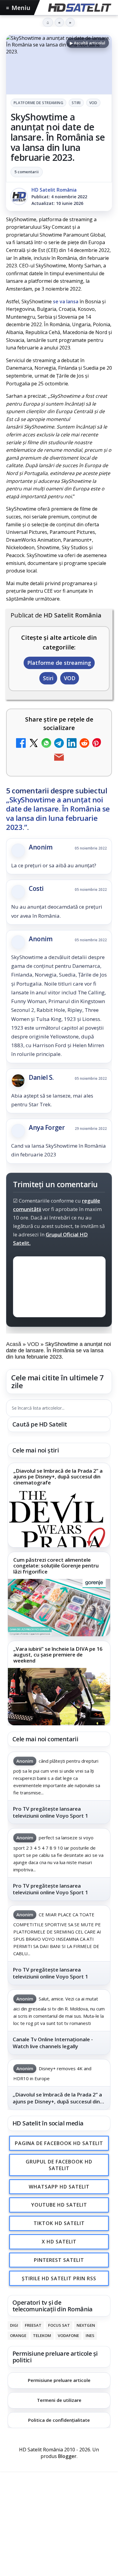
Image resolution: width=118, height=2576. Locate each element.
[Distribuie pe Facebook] (21, 744)
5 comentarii (27, 172)
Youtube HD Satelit (59, 2205)
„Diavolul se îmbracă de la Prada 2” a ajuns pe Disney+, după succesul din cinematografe (58, 1476)
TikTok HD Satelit (59, 2223)
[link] (59, 1505)
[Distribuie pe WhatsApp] (46, 744)
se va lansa (66, 301)
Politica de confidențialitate (59, 2420)
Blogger (67, 2456)
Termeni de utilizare (59, 2400)
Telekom (42, 2335)
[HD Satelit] (79, 8)
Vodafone (68, 2335)
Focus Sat (59, 2326)
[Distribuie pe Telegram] (59, 744)
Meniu (18, 8)
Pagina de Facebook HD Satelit (59, 2143)
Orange (18, 2335)
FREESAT (33, 2326)
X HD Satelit (59, 2242)
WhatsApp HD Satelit (59, 2187)
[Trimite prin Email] (59, 758)
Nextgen (86, 2326)
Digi (14, 2326)
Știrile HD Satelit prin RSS (59, 2278)
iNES (90, 2335)
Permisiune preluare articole (59, 2380)
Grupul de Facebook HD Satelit (59, 2165)
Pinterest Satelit (59, 2260)
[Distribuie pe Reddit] (84, 744)
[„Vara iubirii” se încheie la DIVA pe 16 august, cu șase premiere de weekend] (59, 1697)
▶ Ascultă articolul (88, 43)
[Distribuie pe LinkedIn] (72, 744)
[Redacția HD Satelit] (19, 196)
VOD (93, 103)
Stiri (76, 103)
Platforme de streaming (38, 103)
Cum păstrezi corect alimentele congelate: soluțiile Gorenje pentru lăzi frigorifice (56, 1566)
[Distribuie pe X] (34, 744)
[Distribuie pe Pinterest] (97, 744)
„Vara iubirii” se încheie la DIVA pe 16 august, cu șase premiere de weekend (58, 1655)
